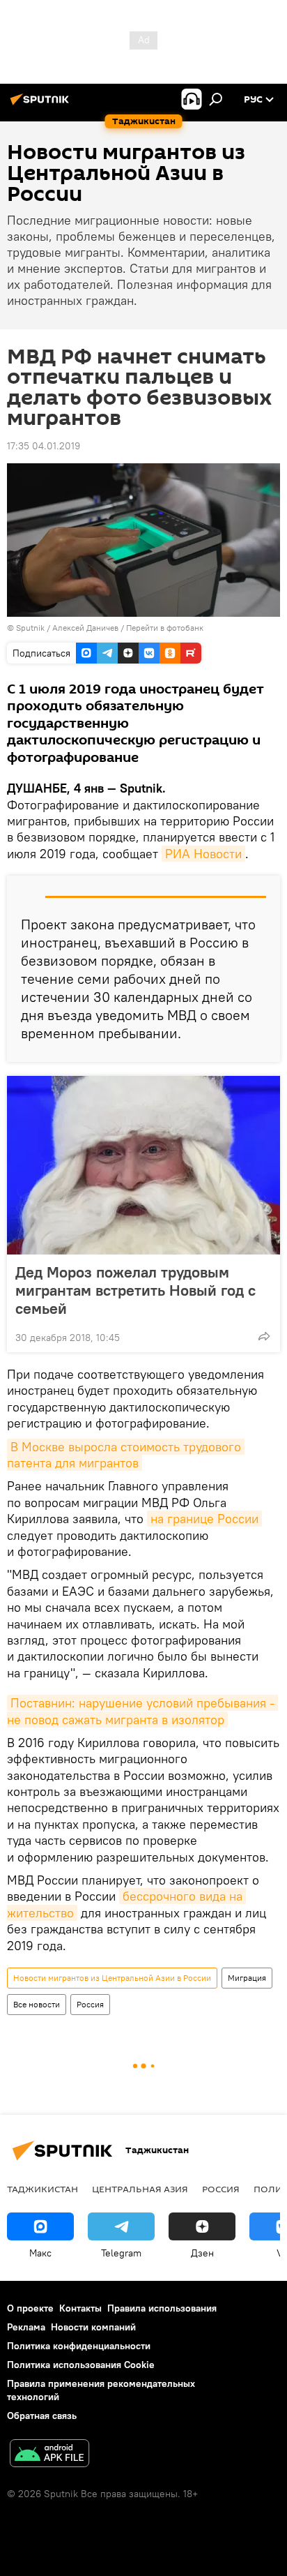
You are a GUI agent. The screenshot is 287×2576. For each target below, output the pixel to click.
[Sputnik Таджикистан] (42, 105)
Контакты (80, 2308)
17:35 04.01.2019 (44, 446)
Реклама (26, 2327)
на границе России (204, 1519)
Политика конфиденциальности (79, 2346)
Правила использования (162, 2308)
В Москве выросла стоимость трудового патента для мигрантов (126, 1455)
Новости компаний (93, 2327)
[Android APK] (49, 2455)
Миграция (247, 1978)
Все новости (37, 2004)
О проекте (30, 2308)
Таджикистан (42, 2189)
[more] (264, 1336)
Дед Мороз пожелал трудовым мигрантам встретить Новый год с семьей (135, 1290)
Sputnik (31, 628)
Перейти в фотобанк (165, 628)
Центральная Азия (140, 2189)
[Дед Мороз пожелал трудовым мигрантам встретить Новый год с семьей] (143, 1165)
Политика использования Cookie (81, 2365)
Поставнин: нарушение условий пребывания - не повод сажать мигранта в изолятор (142, 1711)
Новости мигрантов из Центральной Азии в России (112, 1978)
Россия (90, 2004)
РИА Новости (203, 854)
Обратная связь (42, 2416)
